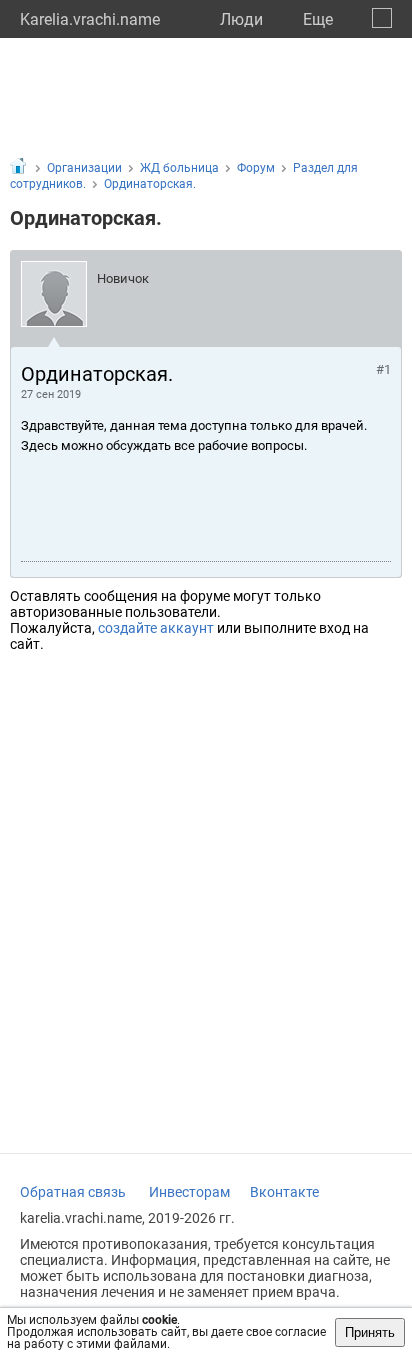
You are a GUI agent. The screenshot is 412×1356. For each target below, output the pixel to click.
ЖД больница (179, 168)
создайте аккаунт (156, 628)
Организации (84, 168)
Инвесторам (189, 1192)
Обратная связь (73, 1192)
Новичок (123, 278)
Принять (370, 1332)
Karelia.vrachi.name (90, 19)
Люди (241, 19)
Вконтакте (284, 1192)
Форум (256, 168)
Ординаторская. (150, 184)
